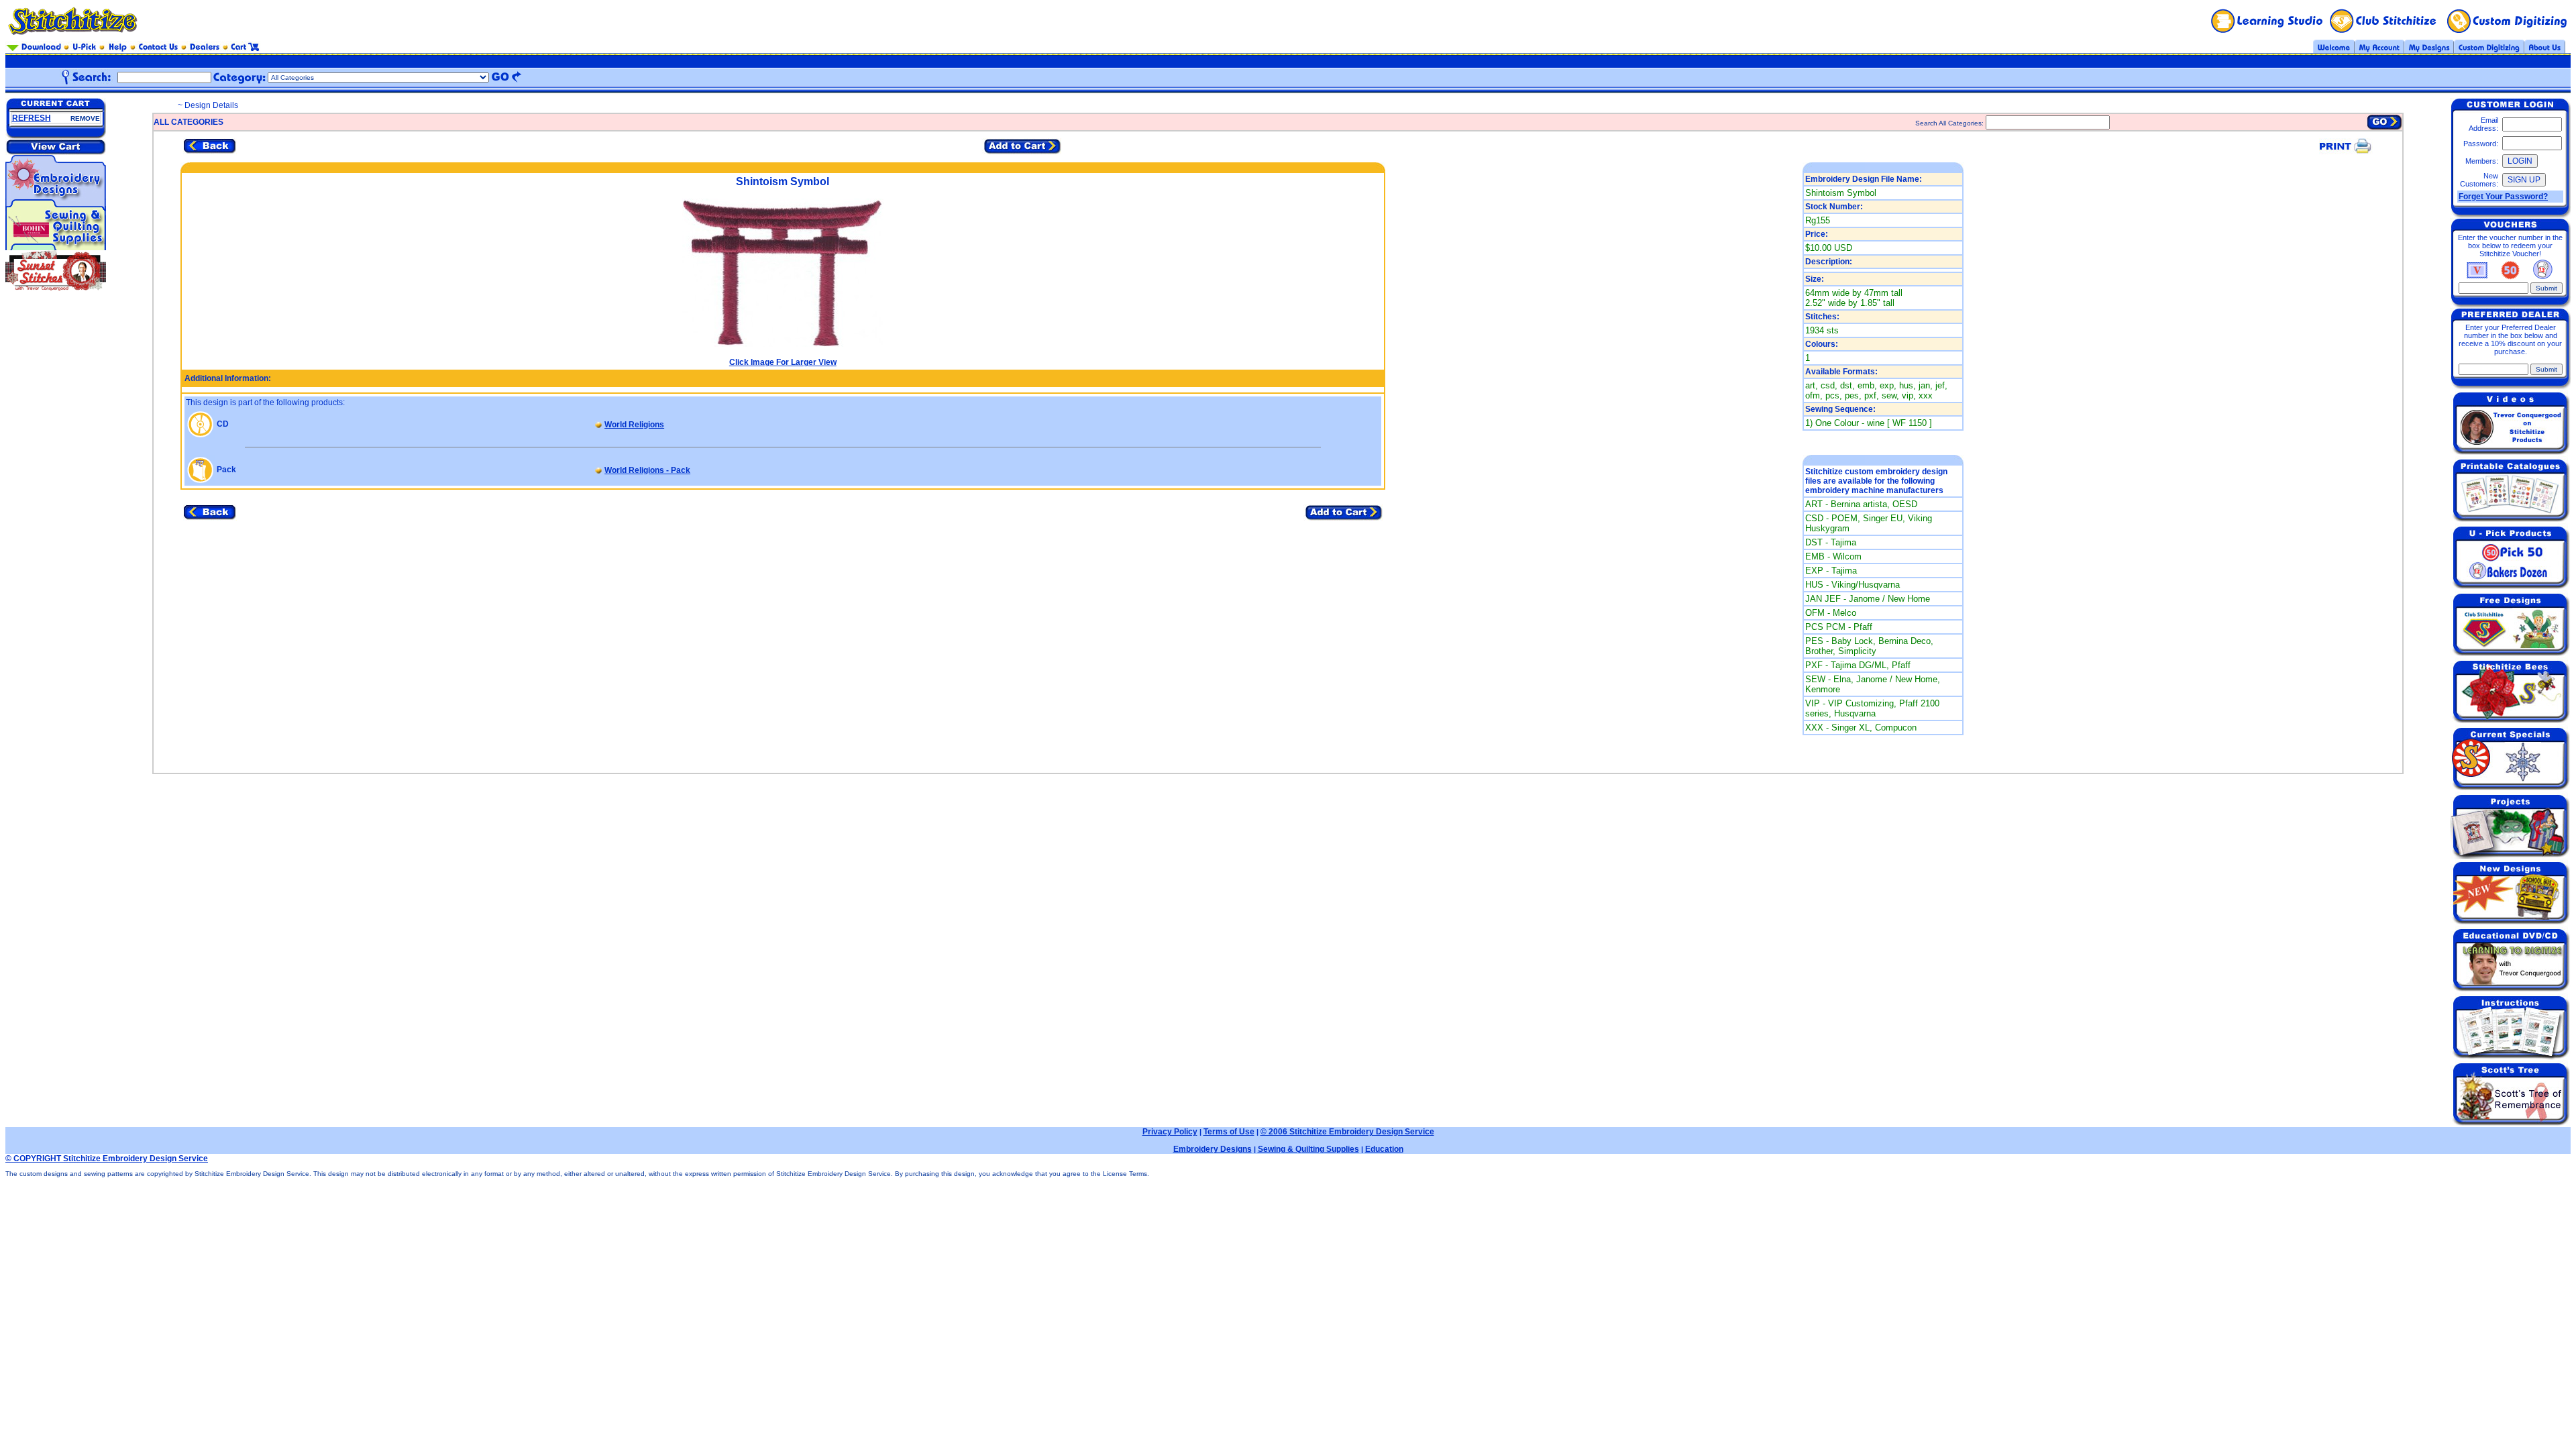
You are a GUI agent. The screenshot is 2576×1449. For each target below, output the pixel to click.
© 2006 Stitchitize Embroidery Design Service (1347, 1132)
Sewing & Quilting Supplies (1308, 1149)
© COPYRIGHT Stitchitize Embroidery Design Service (107, 1159)
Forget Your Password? (2503, 197)
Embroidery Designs (1213, 1149)
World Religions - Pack (647, 470)
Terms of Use (1229, 1132)
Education (1384, 1149)
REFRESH (32, 118)
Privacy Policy (1170, 1132)
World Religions (634, 425)
